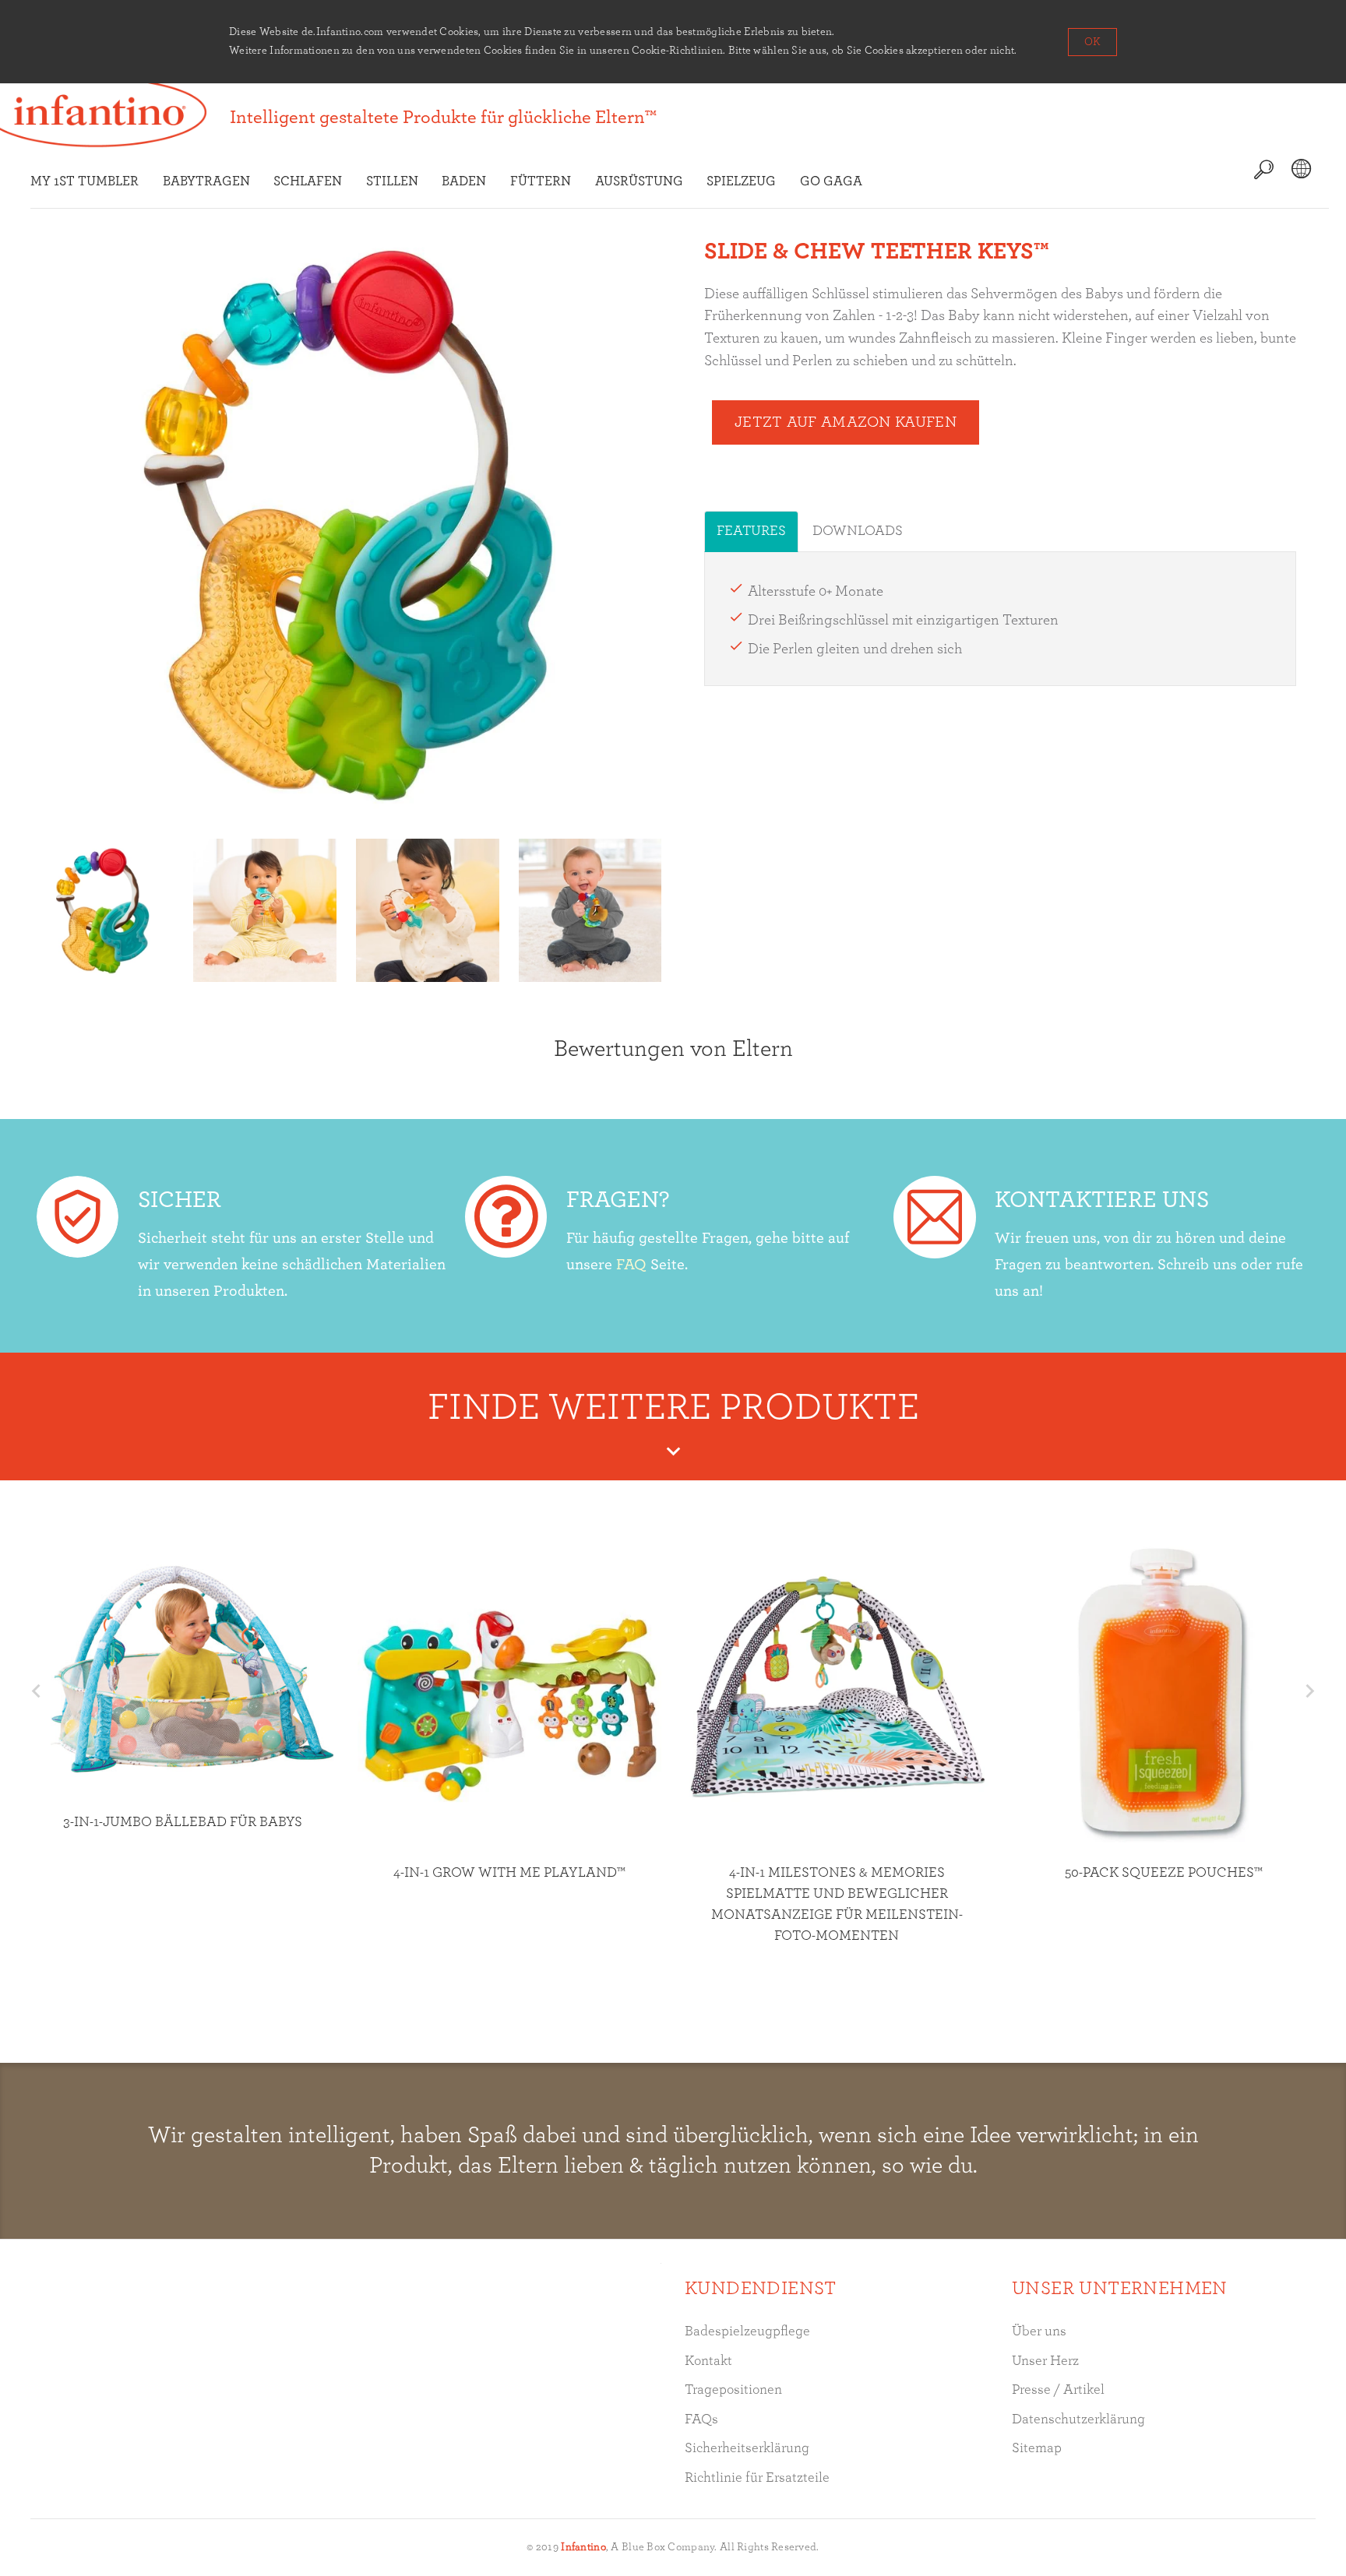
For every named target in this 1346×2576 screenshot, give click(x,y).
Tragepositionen (733, 2390)
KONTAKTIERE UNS (1102, 1200)
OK (1092, 42)
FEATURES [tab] (751, 531)
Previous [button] (36, 1691)
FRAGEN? (618, 1200)
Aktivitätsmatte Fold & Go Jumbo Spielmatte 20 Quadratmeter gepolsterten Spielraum (1174, 1793)
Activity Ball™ (847, 1974)
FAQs (701, 2419)
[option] (102, 910)
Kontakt (708, 2361)
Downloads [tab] (858, 531)
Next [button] (1310, 1691)
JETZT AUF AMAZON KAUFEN (846, 422)
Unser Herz (1045, 2361)
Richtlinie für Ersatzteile (757, 2478)
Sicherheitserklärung (747, 2448)
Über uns (1039, 2331)
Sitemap (1037, 2448)
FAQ (631, 1265)
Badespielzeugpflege (747, 2331)
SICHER (180, 1200)
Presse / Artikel (1058, 2390)
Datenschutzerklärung (1078, 2419)
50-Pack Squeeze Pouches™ (520, 1873)
